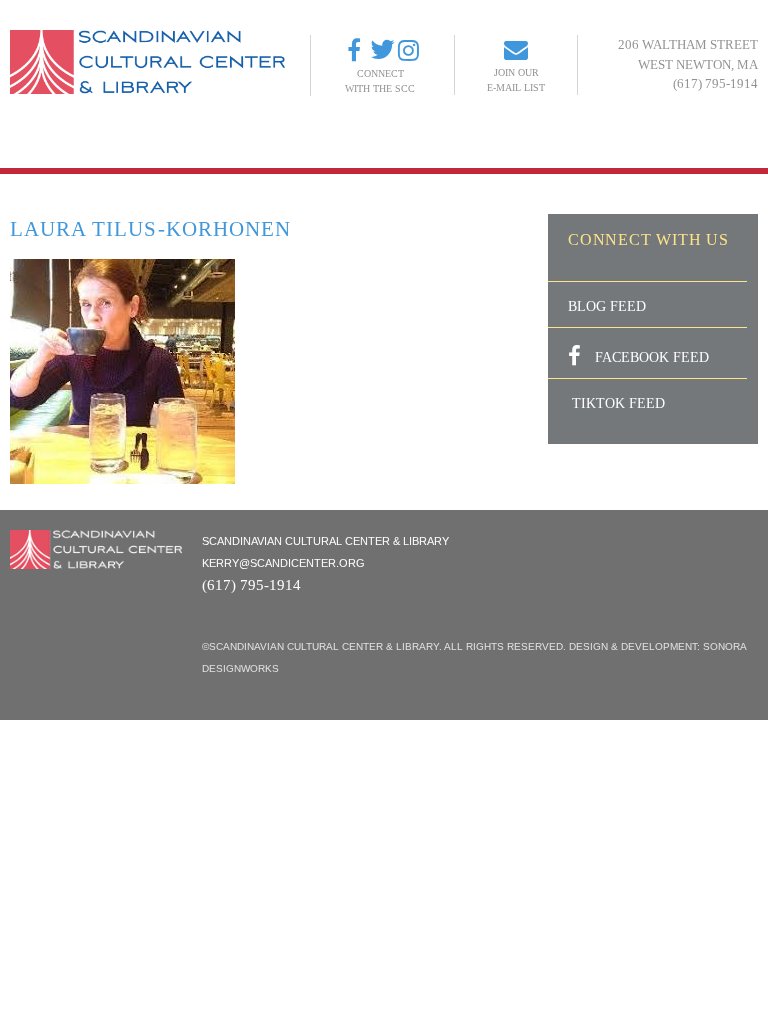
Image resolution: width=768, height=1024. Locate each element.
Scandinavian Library (397, 145)
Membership (659, 145)
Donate (518, 145)
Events (276, 145)
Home (153, 145)
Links (580, 145)
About (211, 145)
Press (742, 145)
